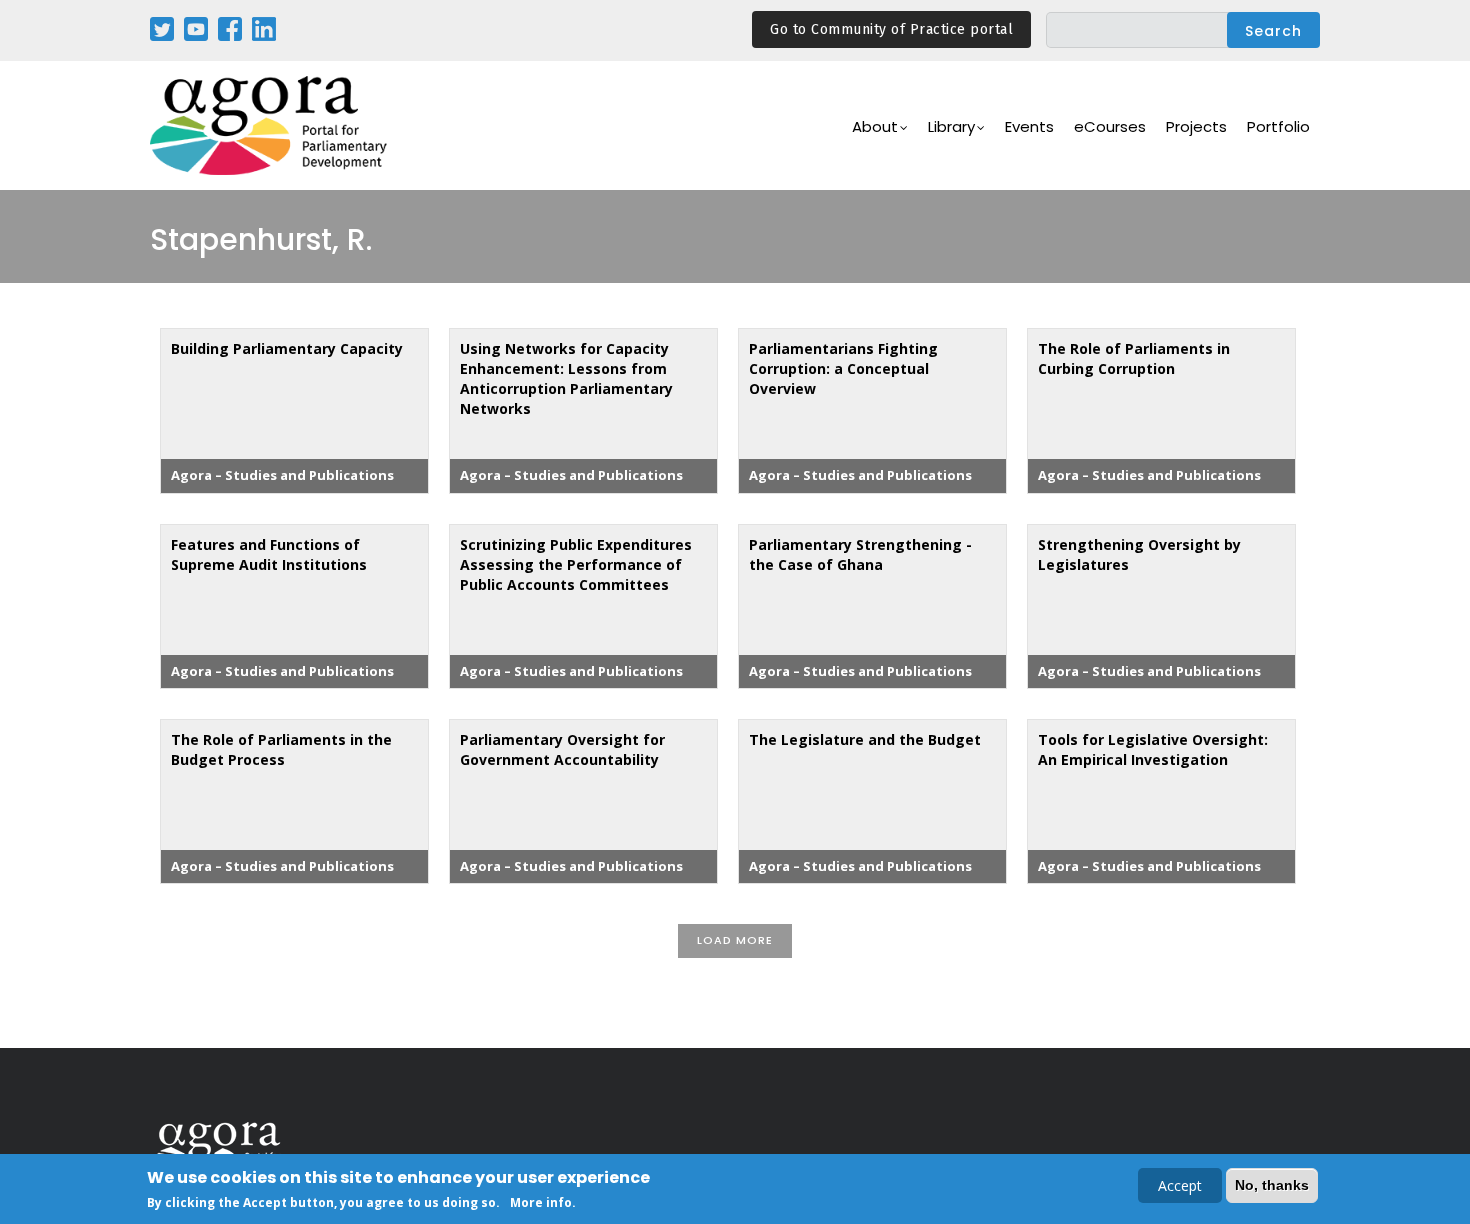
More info (541, 1202)
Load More (735, 940)
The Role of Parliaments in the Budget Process (281, 749)
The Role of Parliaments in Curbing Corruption (1134, 358)
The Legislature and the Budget (865, 739)
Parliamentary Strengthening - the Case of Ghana (860, 554)
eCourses (1110, 126)
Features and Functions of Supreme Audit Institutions (269, 554)
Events (1029, 126)
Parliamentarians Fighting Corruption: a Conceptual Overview (843, 368)
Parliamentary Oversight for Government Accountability (562, 749)
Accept (1180, 1185)
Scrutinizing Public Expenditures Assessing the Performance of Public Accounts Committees (576, 564)
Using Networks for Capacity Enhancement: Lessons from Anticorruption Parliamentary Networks (566, 378)
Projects (1196, 126)
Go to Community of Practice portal (891, 29)
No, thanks (1272, 1185)
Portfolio (1278, 126)
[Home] (270, 125)
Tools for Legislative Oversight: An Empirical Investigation (1153, 749)
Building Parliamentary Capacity (287, 348)
